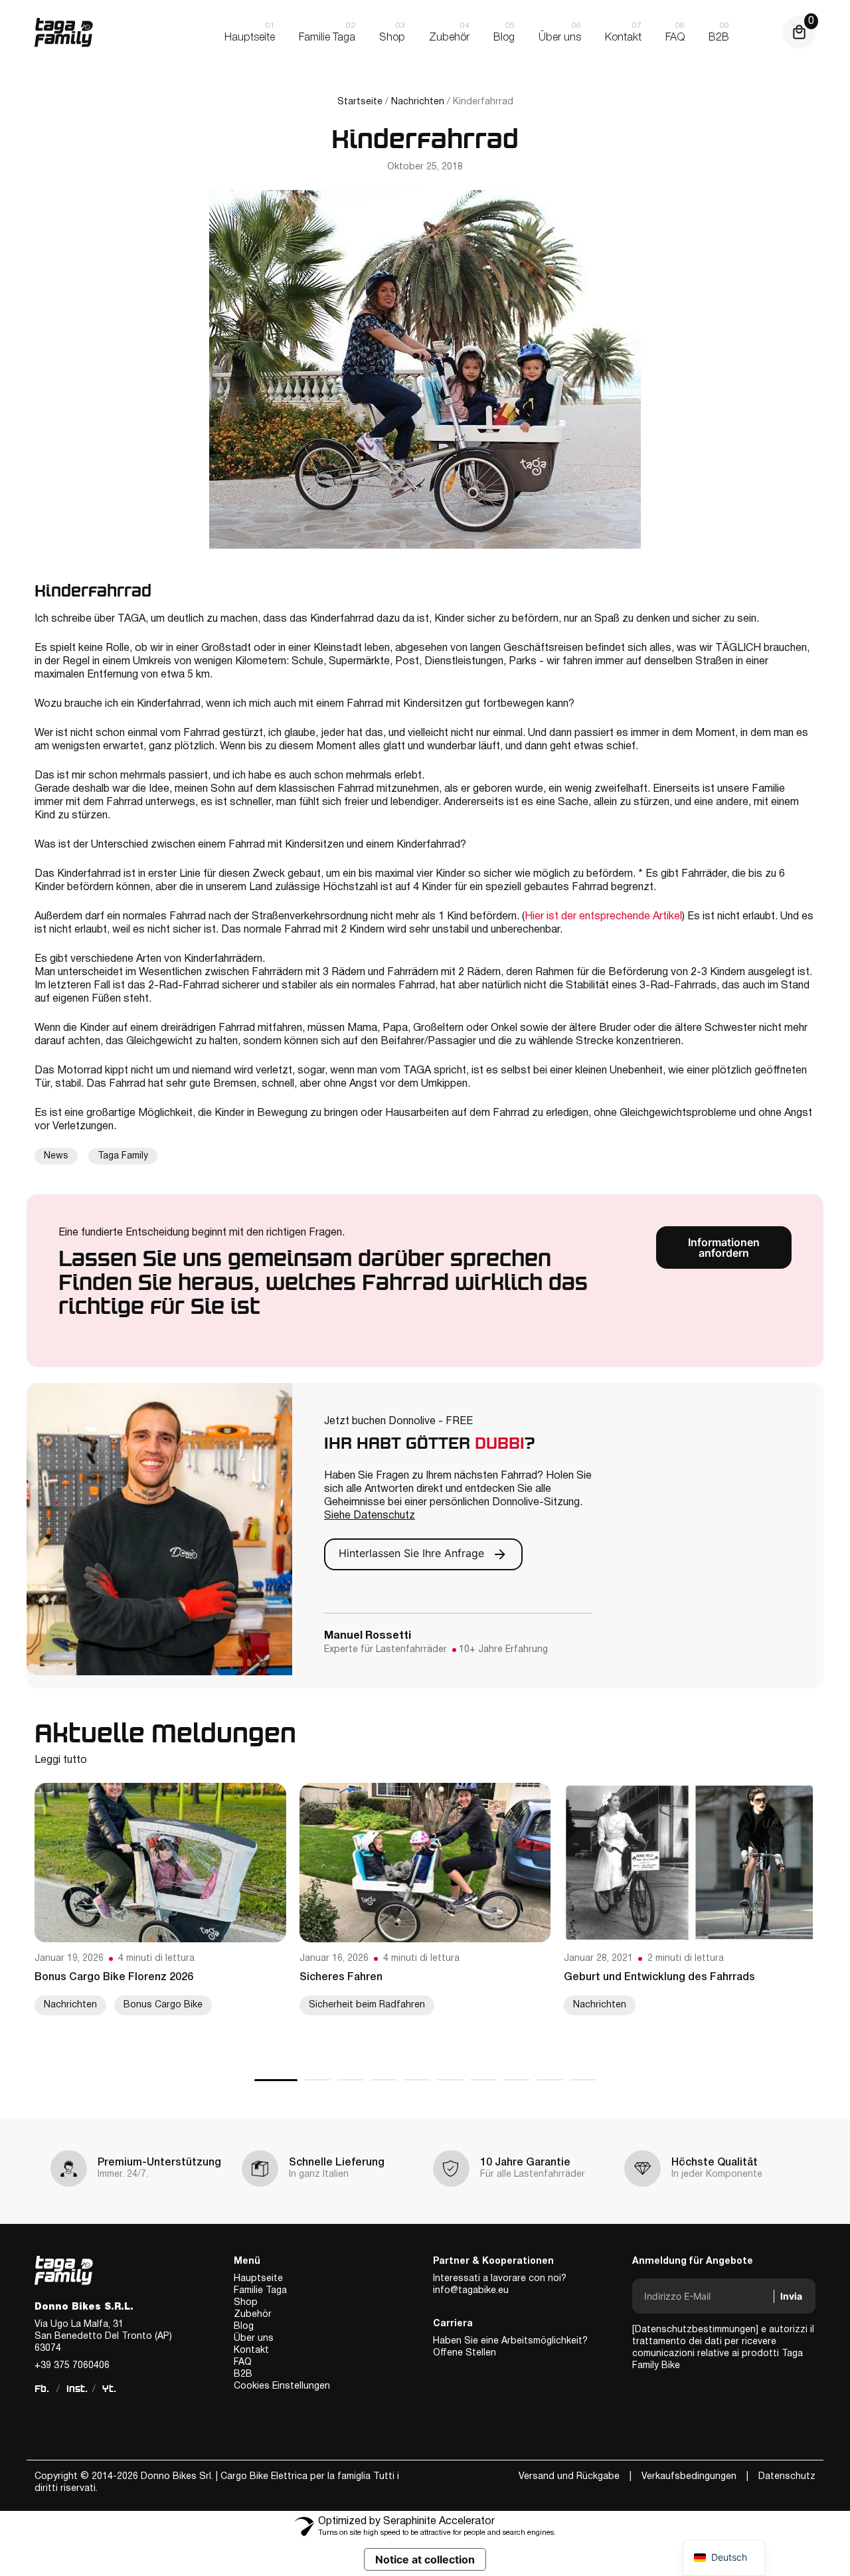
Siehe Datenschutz (370, 1516)
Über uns (254, 2339)
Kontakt (251, 2350)
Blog (244, 2327)
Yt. (109, 2389)
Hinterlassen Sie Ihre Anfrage (413, 1554)
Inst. (77, 2389)
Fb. (42, 2389)
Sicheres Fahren (341, 1978)
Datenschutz (787, 2477)
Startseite (360, 102)
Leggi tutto (61, 1760)
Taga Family (123, 1156)
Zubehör (253, 2315)
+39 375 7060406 (72, 2366)
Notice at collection (425, 2559)
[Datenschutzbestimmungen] (695, 2330)
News (56, 1156)
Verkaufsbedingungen (689, 2477)
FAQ (243, 2362)
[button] (276, 2080)
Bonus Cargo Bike (163, 2005)
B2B (243, 2374)
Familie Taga (260, 2291)
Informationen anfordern (724, 1247)
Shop (246, 2303)
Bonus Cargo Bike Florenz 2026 (114, 1978)
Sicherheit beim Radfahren (367, 2005)
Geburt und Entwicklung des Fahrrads (659, 1978)
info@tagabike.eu (471, 2291)
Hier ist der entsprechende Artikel (603, 917)
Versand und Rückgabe (569, 2477)
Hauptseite (258, 2279)
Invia (791, 2296)
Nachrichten (418, 102)
